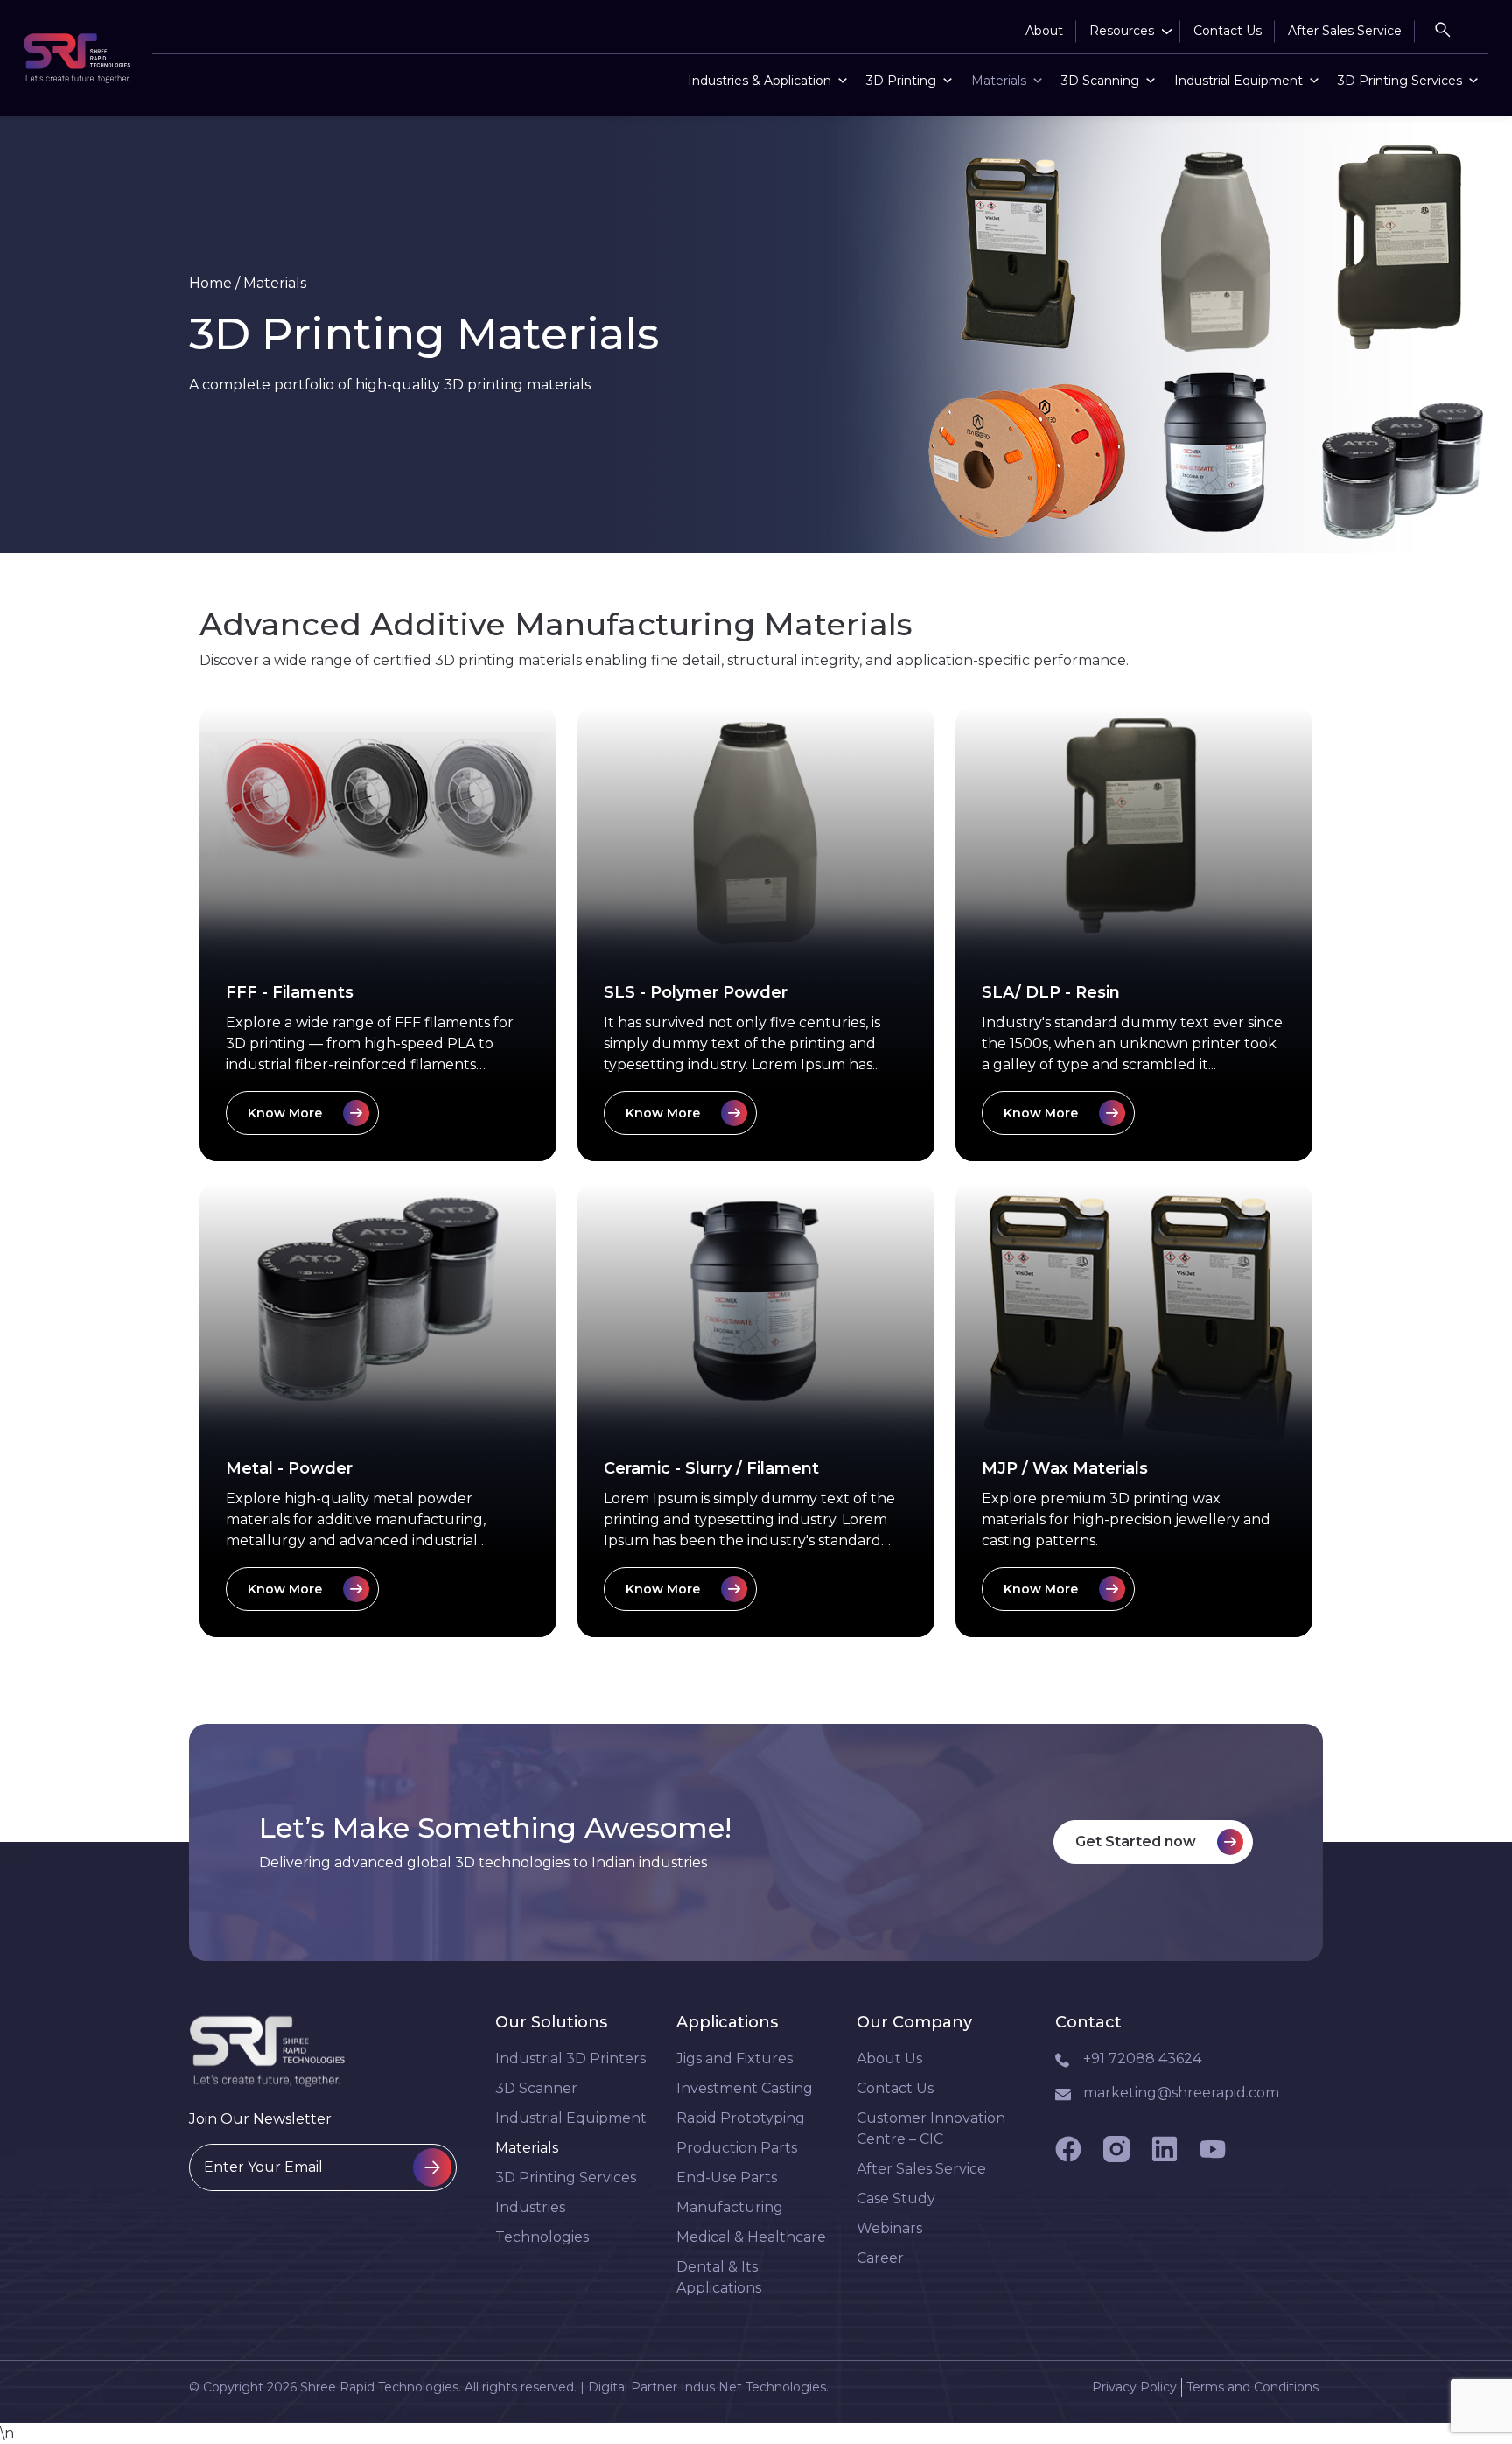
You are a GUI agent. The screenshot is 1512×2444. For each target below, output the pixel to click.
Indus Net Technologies (753, 2387)
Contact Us (1228, 31)
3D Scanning (1100, 81)
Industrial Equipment (1239, 81)
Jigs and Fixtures (735, 2059)
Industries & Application (759, 81)
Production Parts (737, 2148)
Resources (1122, 31)
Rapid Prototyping (741, 2118)
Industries (530, 2207)
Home (210, 283)
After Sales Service (1345, 31)
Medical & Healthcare (751, 2237)
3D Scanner (536, 2088)
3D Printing (901, 81)
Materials (999, 81)
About (1044, 31)
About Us (889, 2059)
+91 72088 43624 (1142, 2059)
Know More (285, 1113)
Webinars (889, 2228)
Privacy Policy (1134, 2387)
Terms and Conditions (1253, 2387)
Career (880, 2258)
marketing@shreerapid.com (1181, 2093)
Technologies (542, 2237)
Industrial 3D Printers (570, 2059)
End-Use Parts (727, 2178)
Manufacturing (730, 2207)
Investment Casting (745, 2088)
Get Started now (1136, 1842)
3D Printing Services (1400, 81)
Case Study (896, 2199)
